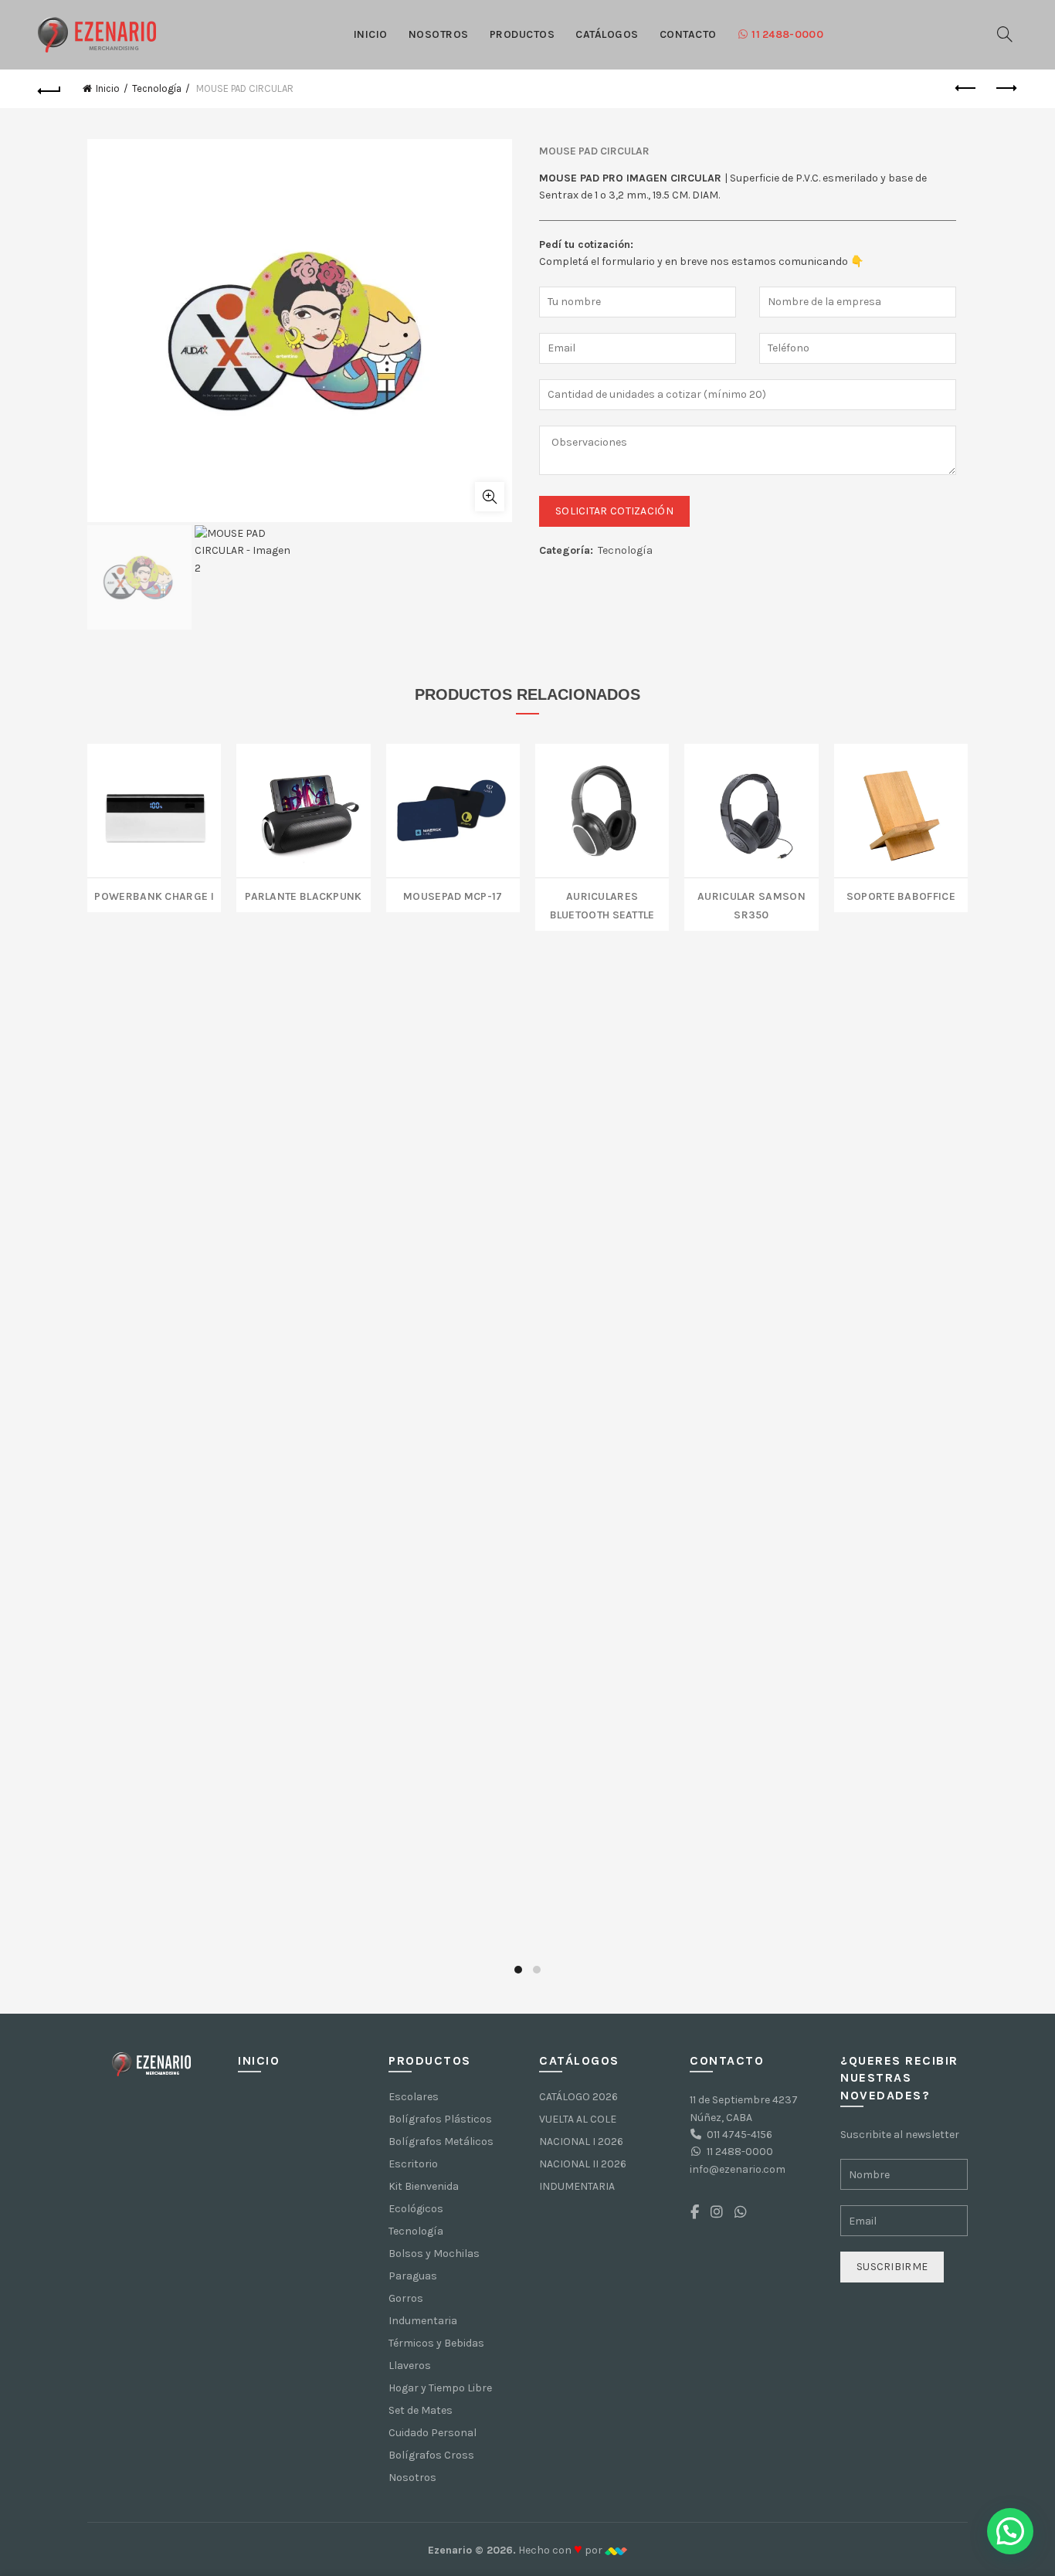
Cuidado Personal (433, 2433)
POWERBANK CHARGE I (154, 895)
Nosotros (439, 34)
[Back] (49, 89)
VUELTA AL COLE (578, 2119)
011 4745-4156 (740, 2135)
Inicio (371, 34)
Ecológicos (416, 2209)
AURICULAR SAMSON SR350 (751, 904)
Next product (1006, 89)
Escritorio (413, 2164)
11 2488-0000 (787, 34)
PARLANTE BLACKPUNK (303, 895)
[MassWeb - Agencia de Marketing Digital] (616, 2550)
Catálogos (607, 34)
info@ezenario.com (738, 2169)
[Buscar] (1005, 34)
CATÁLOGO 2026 (578, 2097)
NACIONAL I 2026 (581, 2142)
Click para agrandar (490, 497)
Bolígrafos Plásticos (440, 2119)
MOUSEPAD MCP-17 (453, 895)
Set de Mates (421, 2410)
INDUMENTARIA (577, 2186)
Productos (522, 34)
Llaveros (410, 2366)
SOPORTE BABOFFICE (901, 895)
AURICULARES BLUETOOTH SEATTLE (602, 904)
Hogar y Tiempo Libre (440, 2388)
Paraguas (413, 2276)
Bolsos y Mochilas (434, 2254)
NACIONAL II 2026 (583, 2164)
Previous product (967, 89)
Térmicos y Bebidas (436, 2343)
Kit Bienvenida (424, 2186)
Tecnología (157, 88)
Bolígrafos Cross (431, 2455)
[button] (1010, 2531)
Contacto (688, 34)
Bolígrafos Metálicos (441, 2142)
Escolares (414, 2097)
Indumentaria (423, 2321)
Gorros (406, 2298)
